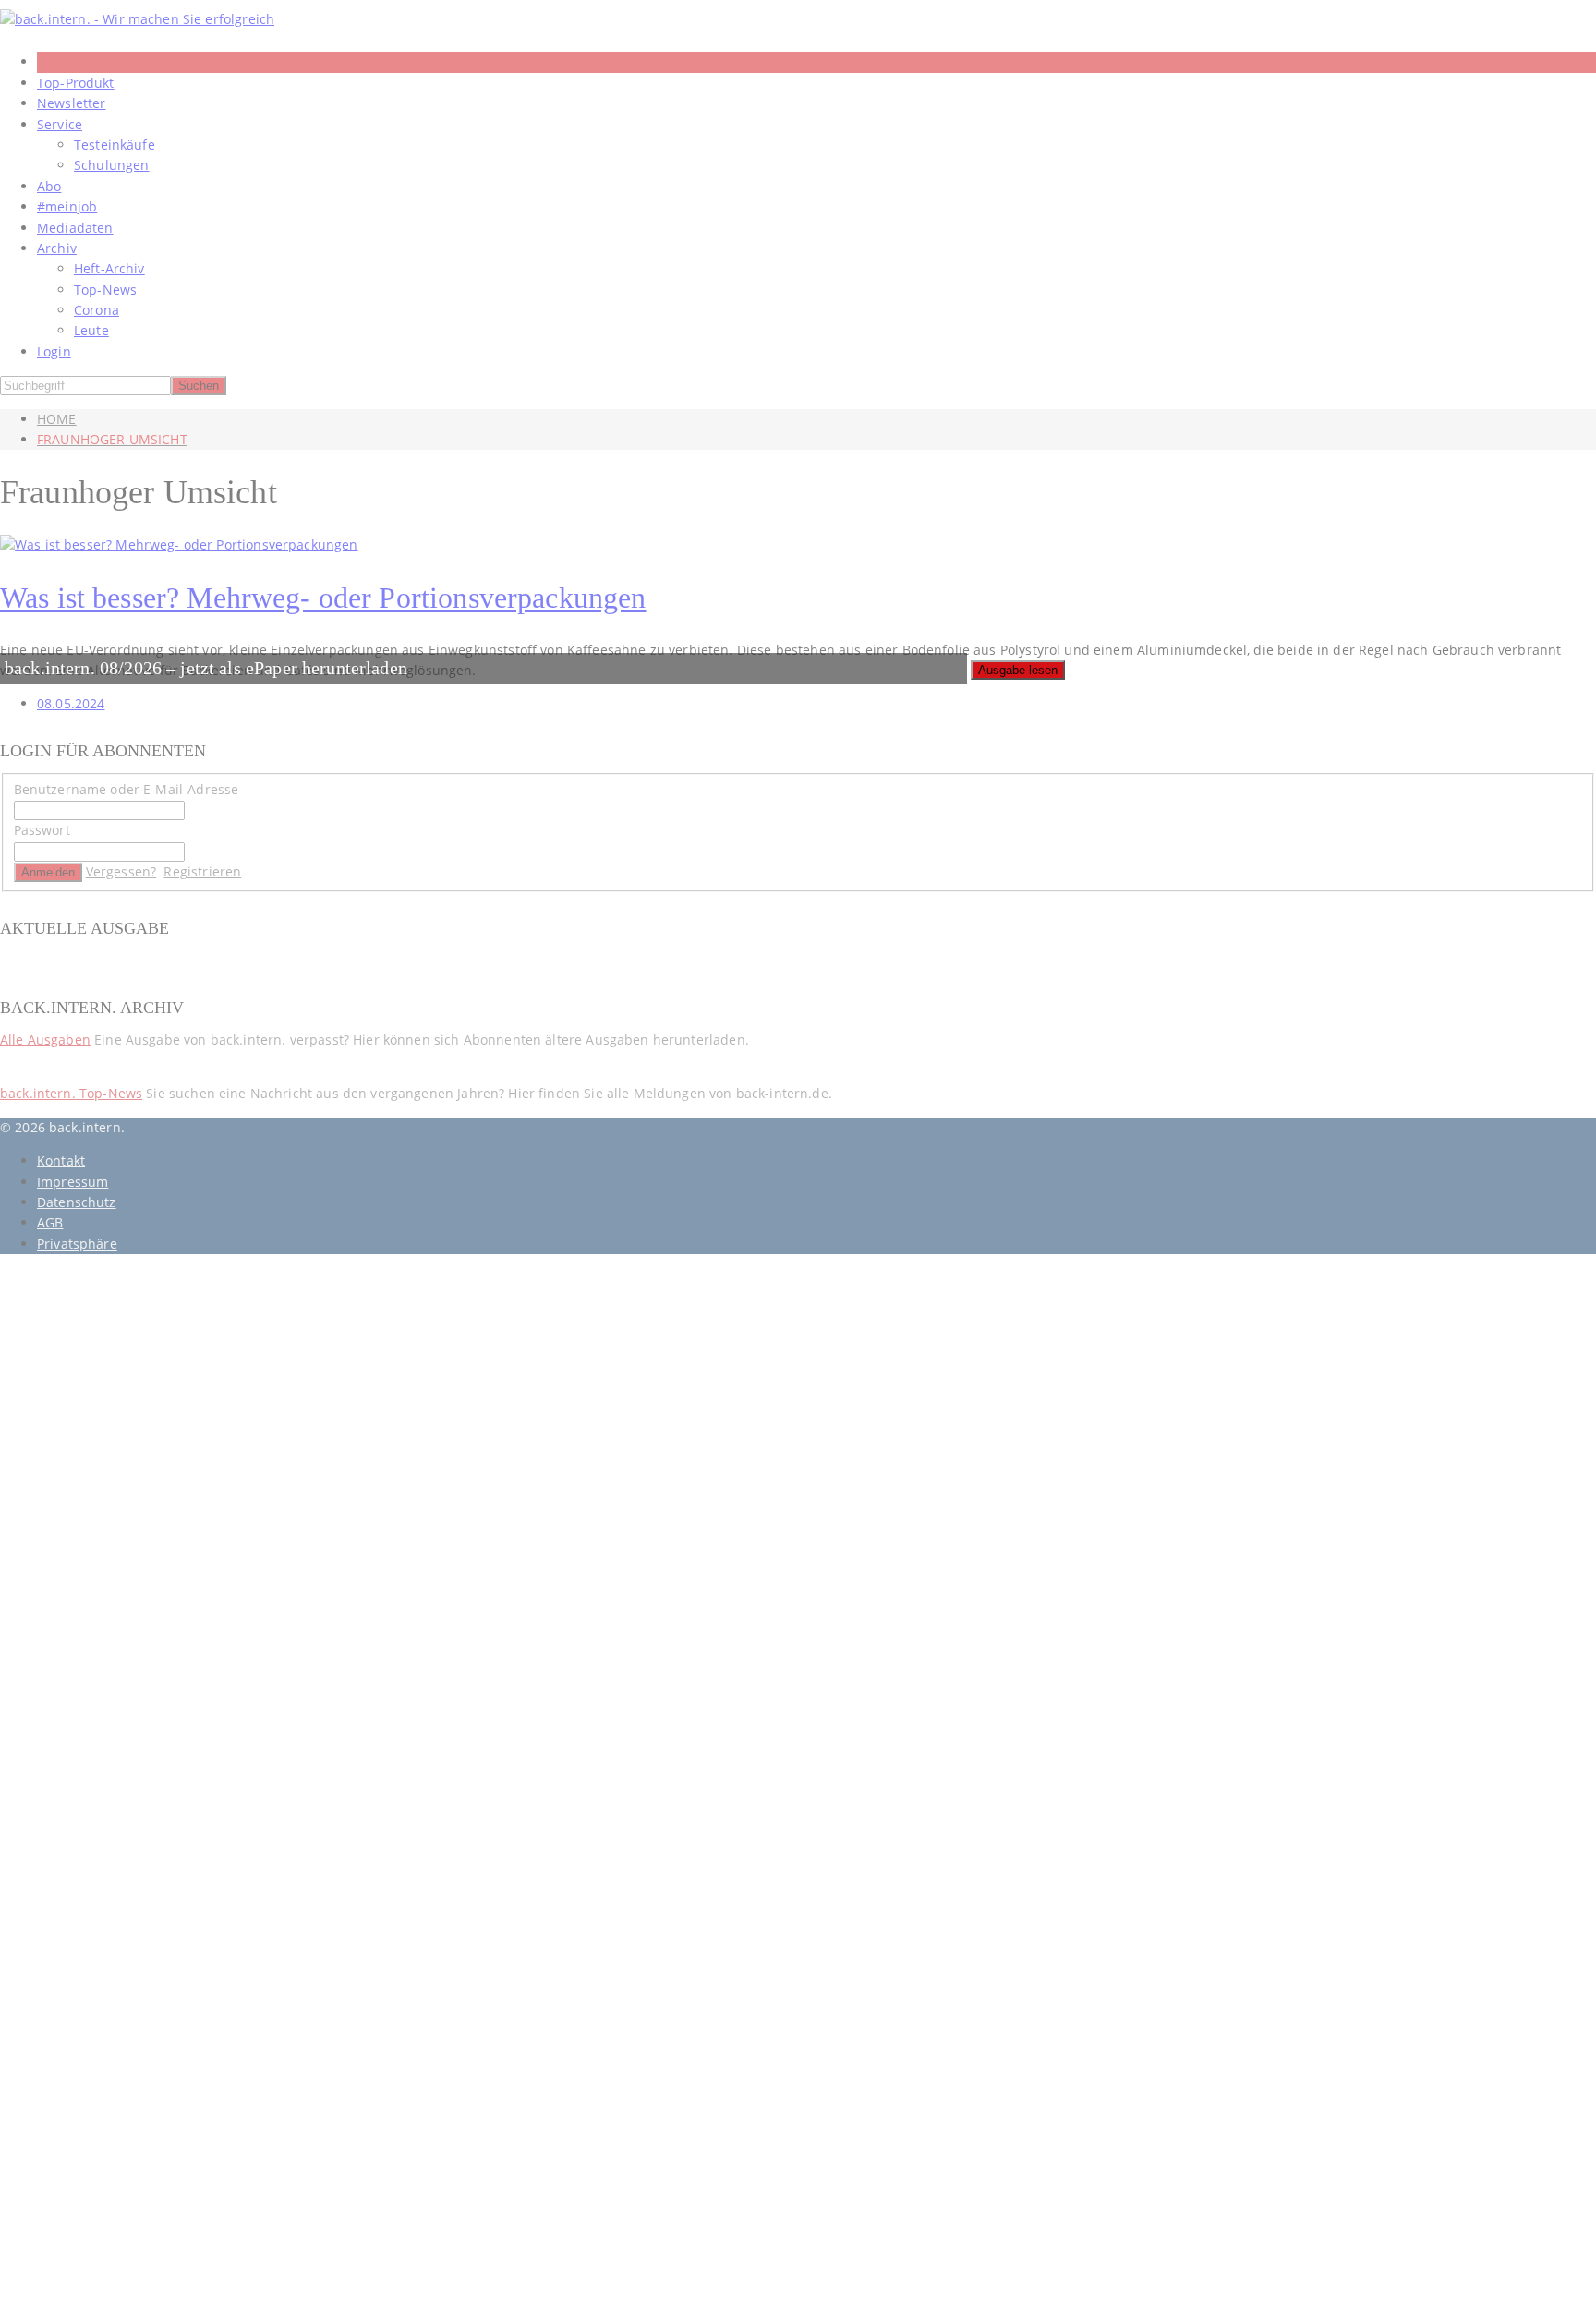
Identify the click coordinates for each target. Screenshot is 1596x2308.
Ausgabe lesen (1018, 670)
